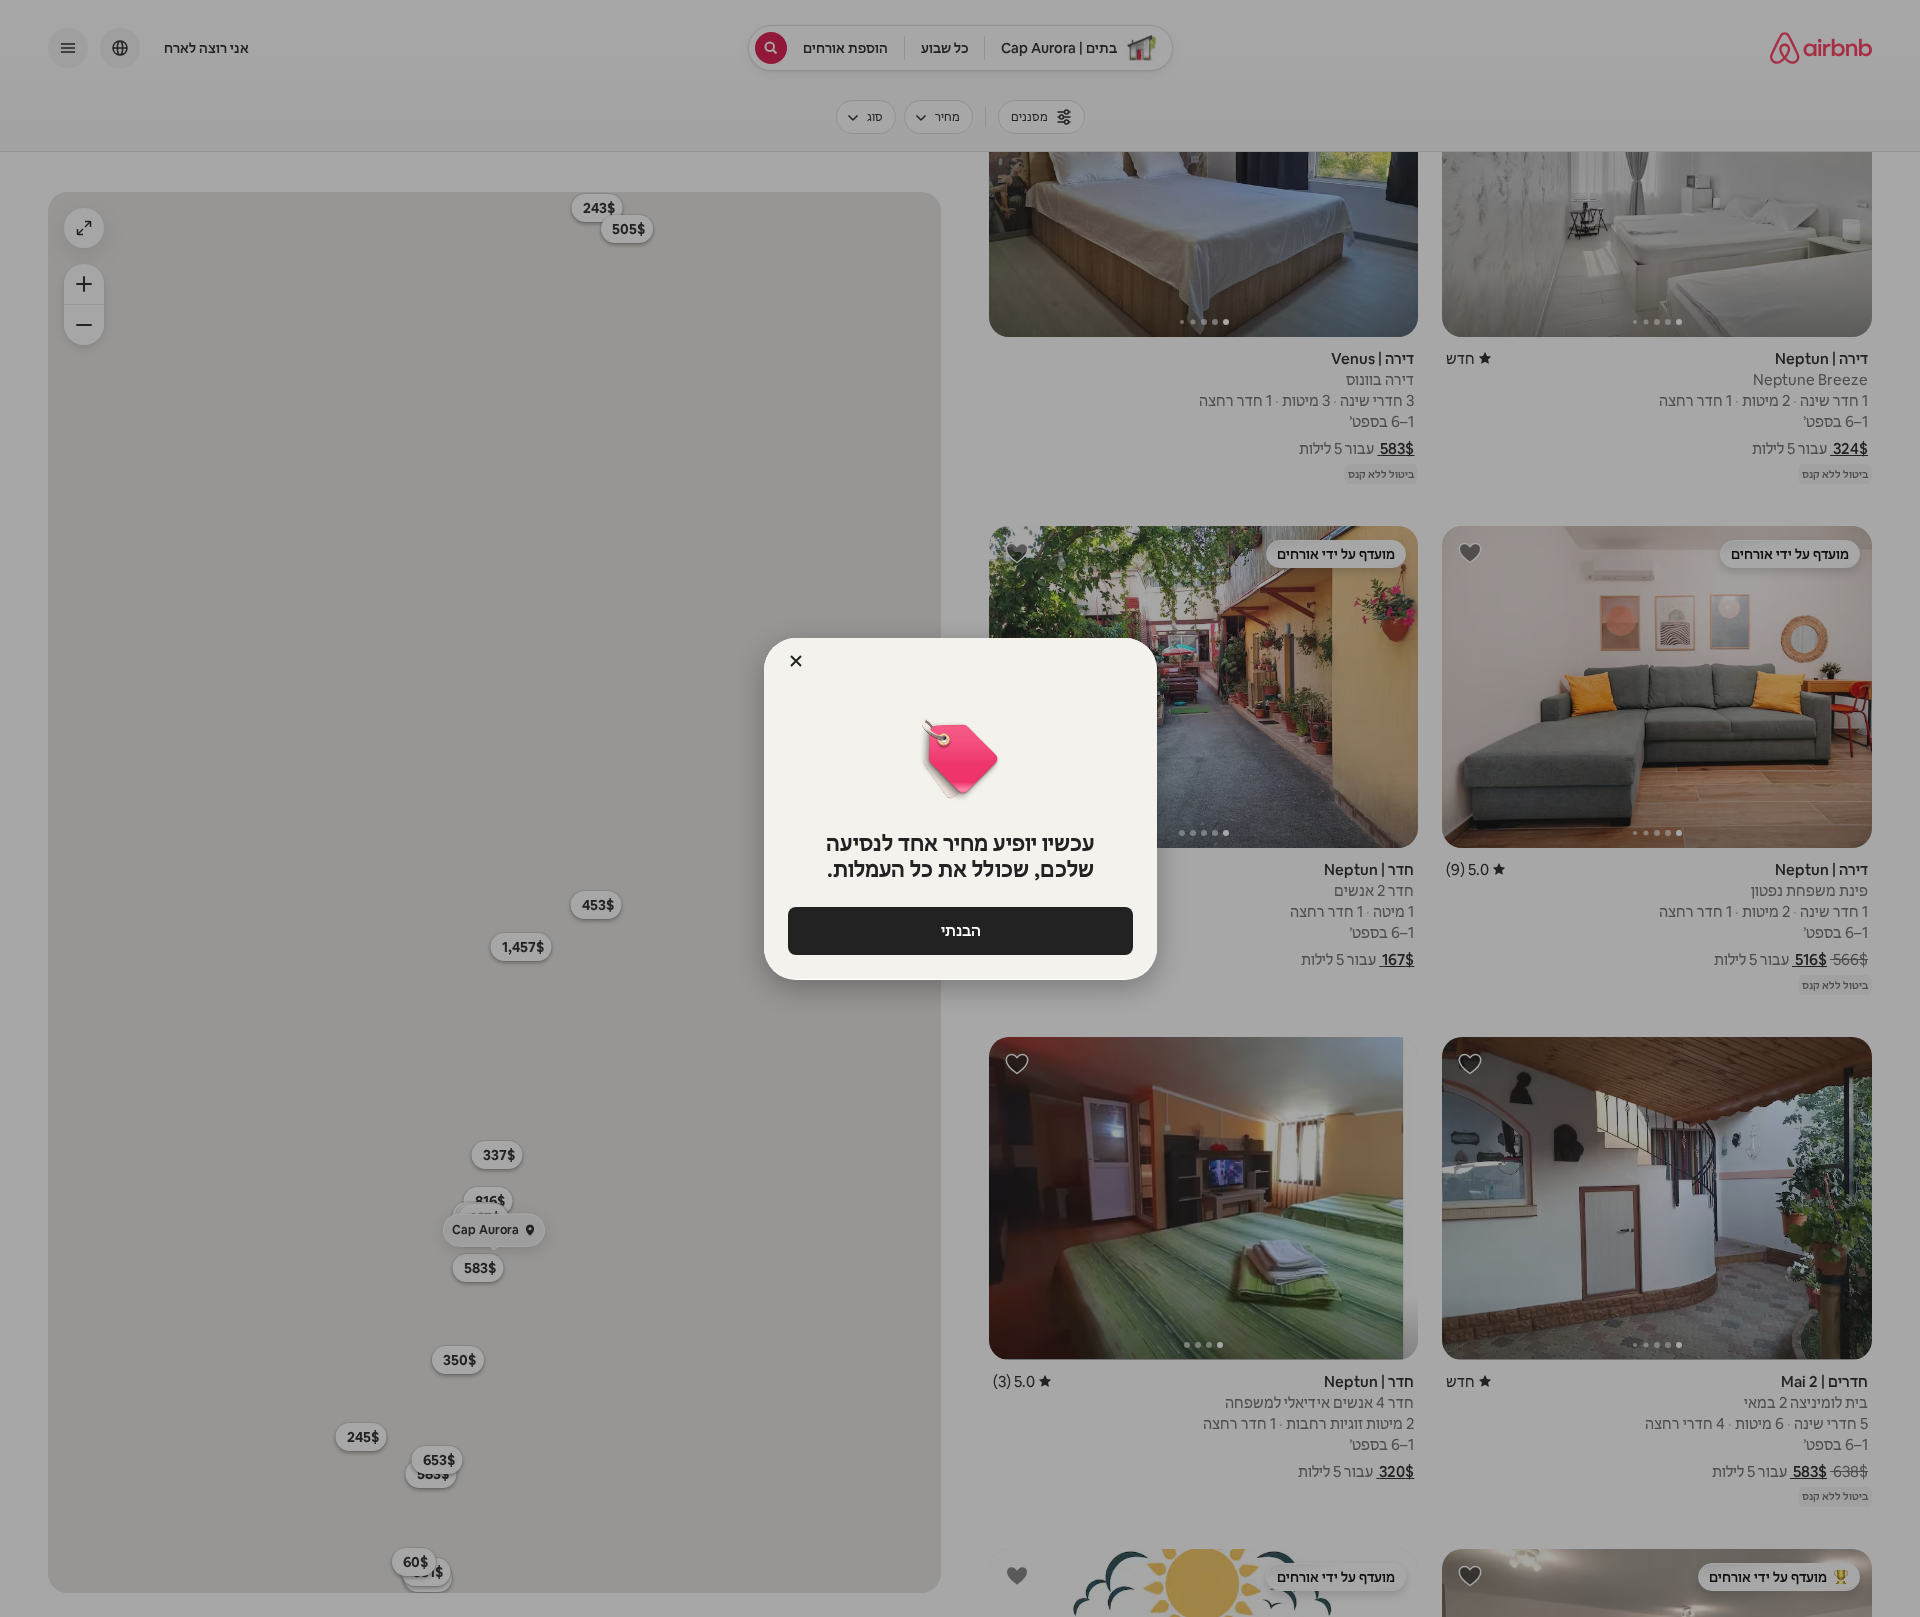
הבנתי (960, 930)
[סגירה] (796, 661)
